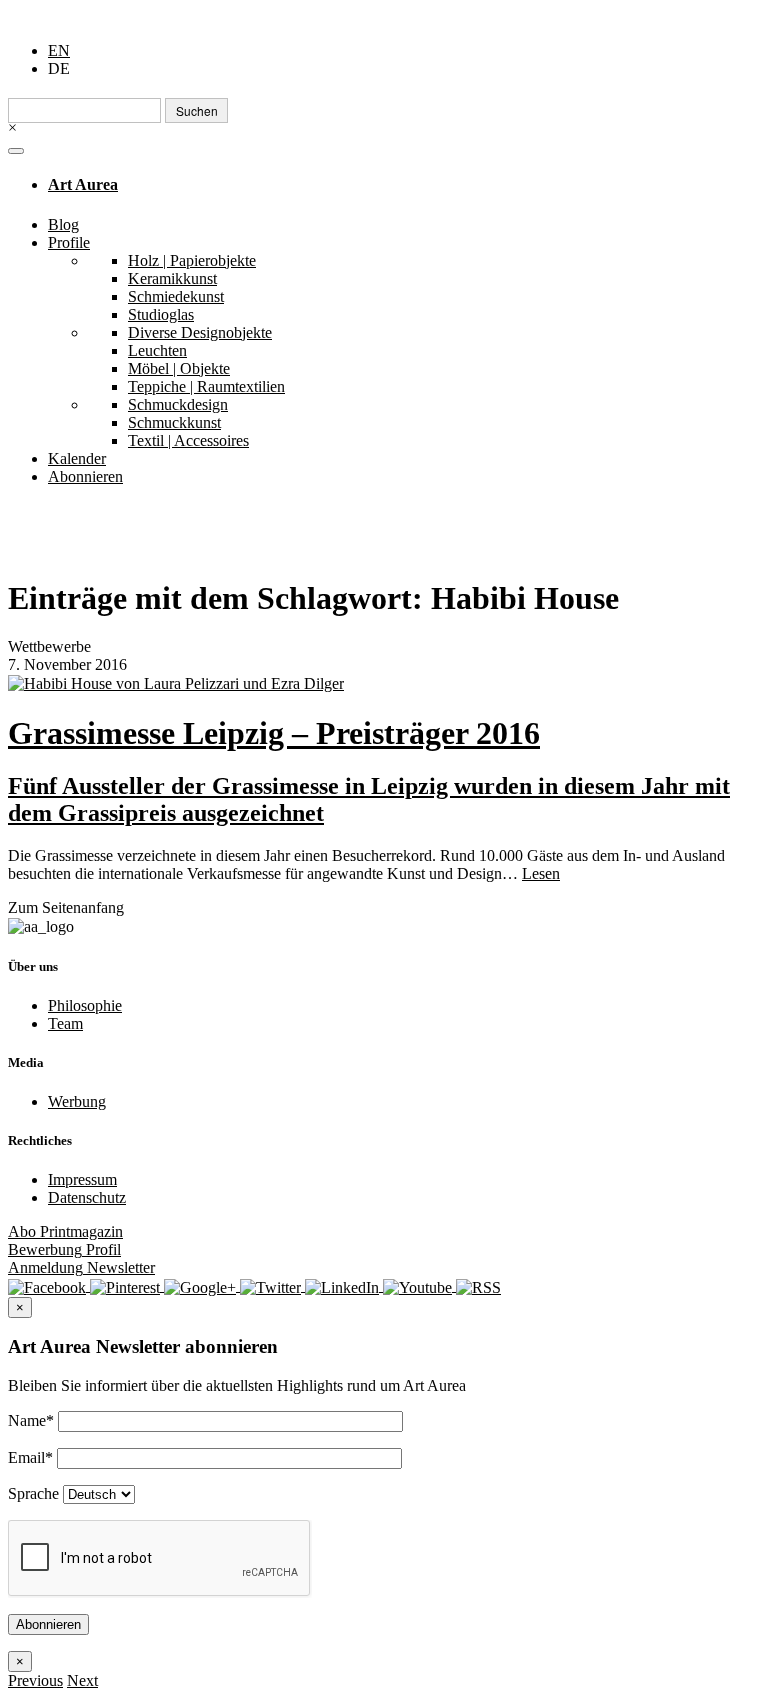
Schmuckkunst (174, 422)
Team (65, 1023)
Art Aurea (83, 184)
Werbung (77, 1101)
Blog (63, 224)
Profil (64, 1249)
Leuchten (157, 350)
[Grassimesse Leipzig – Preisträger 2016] (384, 683)
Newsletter (81, 1267)
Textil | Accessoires (188, 440)
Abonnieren (85, 476)
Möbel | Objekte (179, 368)
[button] (35, 1680)
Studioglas (161, 314)
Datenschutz (87, 1197)
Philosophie (85, 1005)
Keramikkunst (172, 278)
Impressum (82, 1179)
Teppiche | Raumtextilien (206, 386)
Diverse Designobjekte (200, 332)
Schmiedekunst (176, 296)
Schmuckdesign (178, 404)
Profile (69, 242)
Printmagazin (65, 1231)
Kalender (77, 458)
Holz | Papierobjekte (192, 260)
